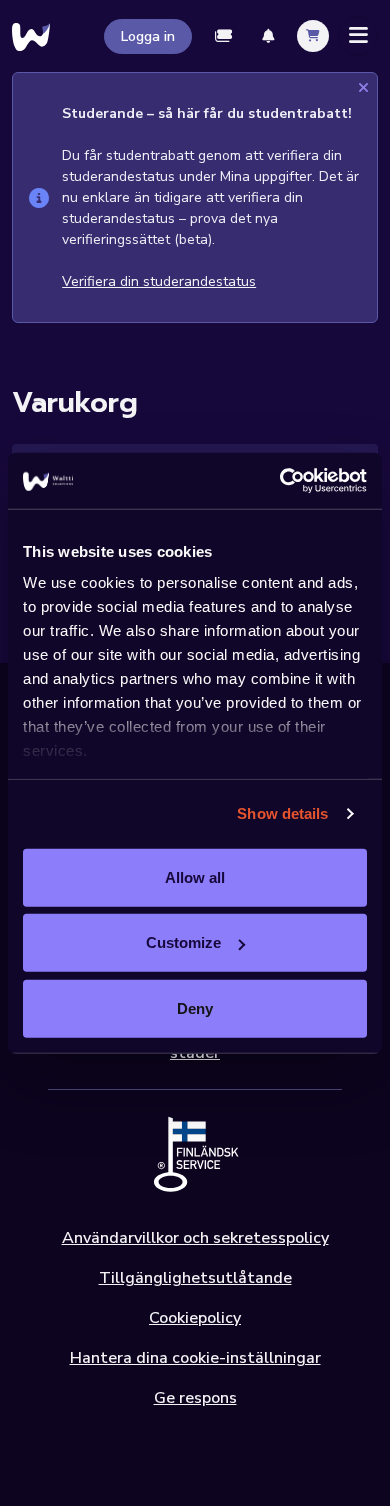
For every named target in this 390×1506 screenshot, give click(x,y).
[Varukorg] (313, 36)
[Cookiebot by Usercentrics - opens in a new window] (280, 481)
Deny (195, 1007)
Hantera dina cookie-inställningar (195, 1358)
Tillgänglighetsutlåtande (195, 1278)
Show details (282, 813)
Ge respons (195, 1398)
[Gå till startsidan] (31, 36)
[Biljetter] (224, 36)
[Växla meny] (358, 36)
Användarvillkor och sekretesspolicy (195, 1238)
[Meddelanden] (268, 36)
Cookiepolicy (195, 1318)
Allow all (195, 876)
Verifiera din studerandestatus (159, 281)
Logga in (148, 36)
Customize (183, 942)
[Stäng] (363, 88)
